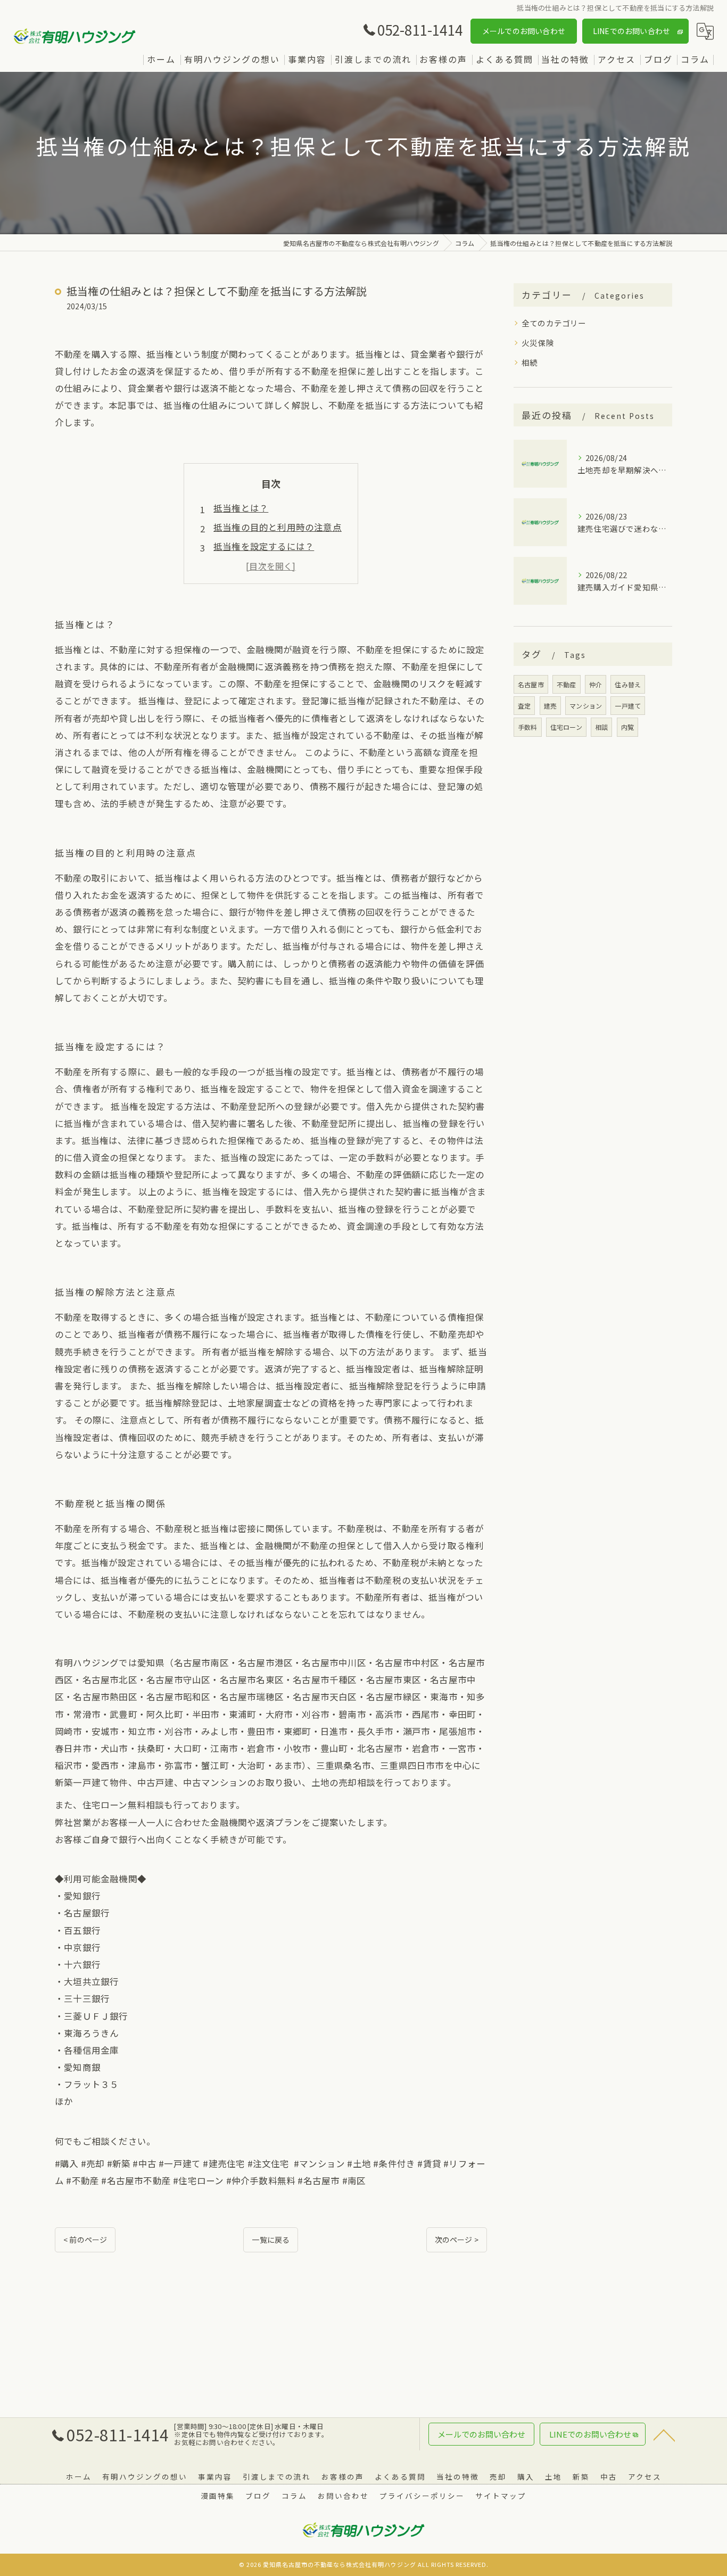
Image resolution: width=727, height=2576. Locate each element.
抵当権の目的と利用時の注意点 (278, 527)
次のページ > (457, 2240)
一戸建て (628, 706)
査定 (524, 706)
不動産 (567, 684)
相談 (601, 727)
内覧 (627, 727)
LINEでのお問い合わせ (631, 31)
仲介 (596, 684)
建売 (550, 706)
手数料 (528, 727)
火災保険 (538, 343)
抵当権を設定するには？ (264, 546)
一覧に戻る (271, 2240)
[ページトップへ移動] (664, 2434)
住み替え (628, 684)
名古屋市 (531, 684)
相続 (530, 362)
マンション (586, 706)
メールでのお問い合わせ (524, 31)
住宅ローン (566, 727)
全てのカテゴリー (554, 323)
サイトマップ (501, 2496)
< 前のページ (85, 2240)
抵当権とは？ (241, 508)
